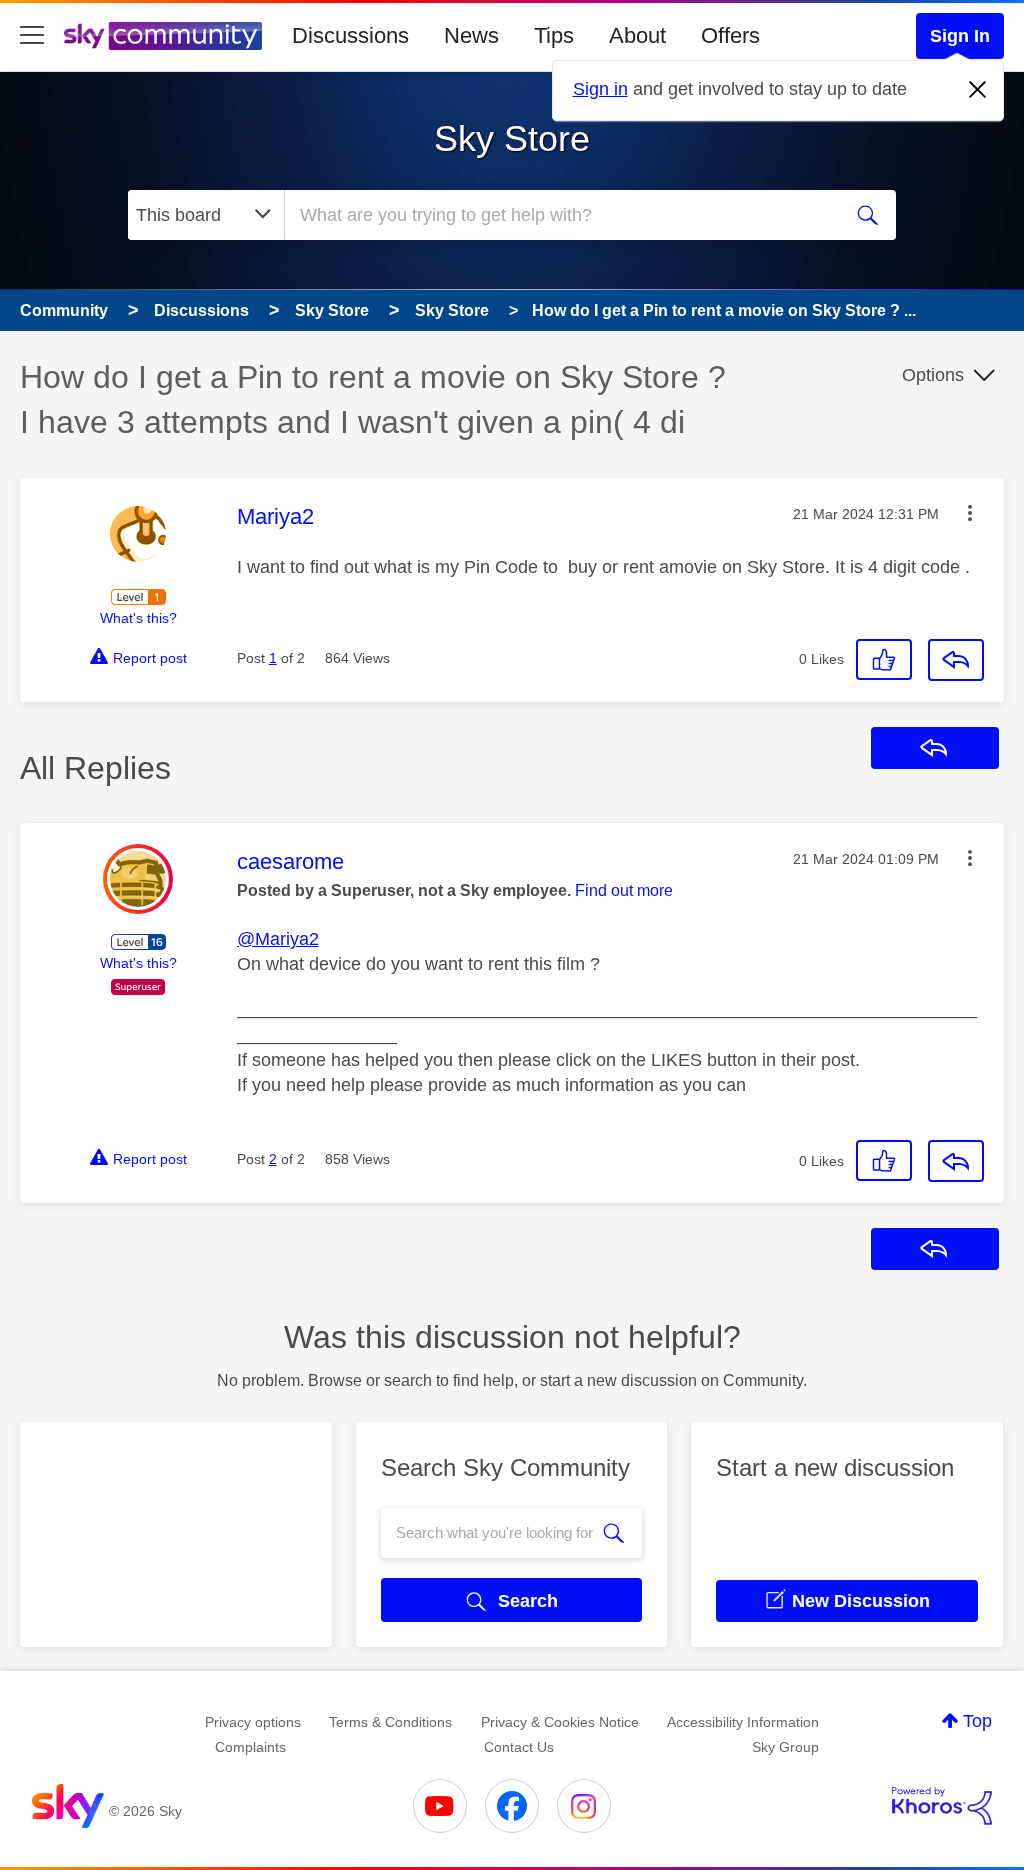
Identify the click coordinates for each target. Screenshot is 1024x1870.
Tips (554, 35)
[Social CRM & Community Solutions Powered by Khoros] (942, 1806)
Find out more (624, 890)
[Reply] (956, 660)
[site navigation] (32, 36)
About (637, 35)
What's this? (138, 618)
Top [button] (977, 1721)
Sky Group (785, 1747)
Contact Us (519, 1747)
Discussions (350, 35)
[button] (970, 513)
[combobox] (560, 215)
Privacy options (253, 1722)
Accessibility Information (743, 1722)
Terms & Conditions (390, 1722)
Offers (730, 35)
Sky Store (512, 138)
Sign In (960, 36)
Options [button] (933, 375)
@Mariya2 (278, 939)
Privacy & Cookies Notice (560, 1722)
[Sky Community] (163, 36)
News (471, 35)
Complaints (250, 1747)
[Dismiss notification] (978, 90)
